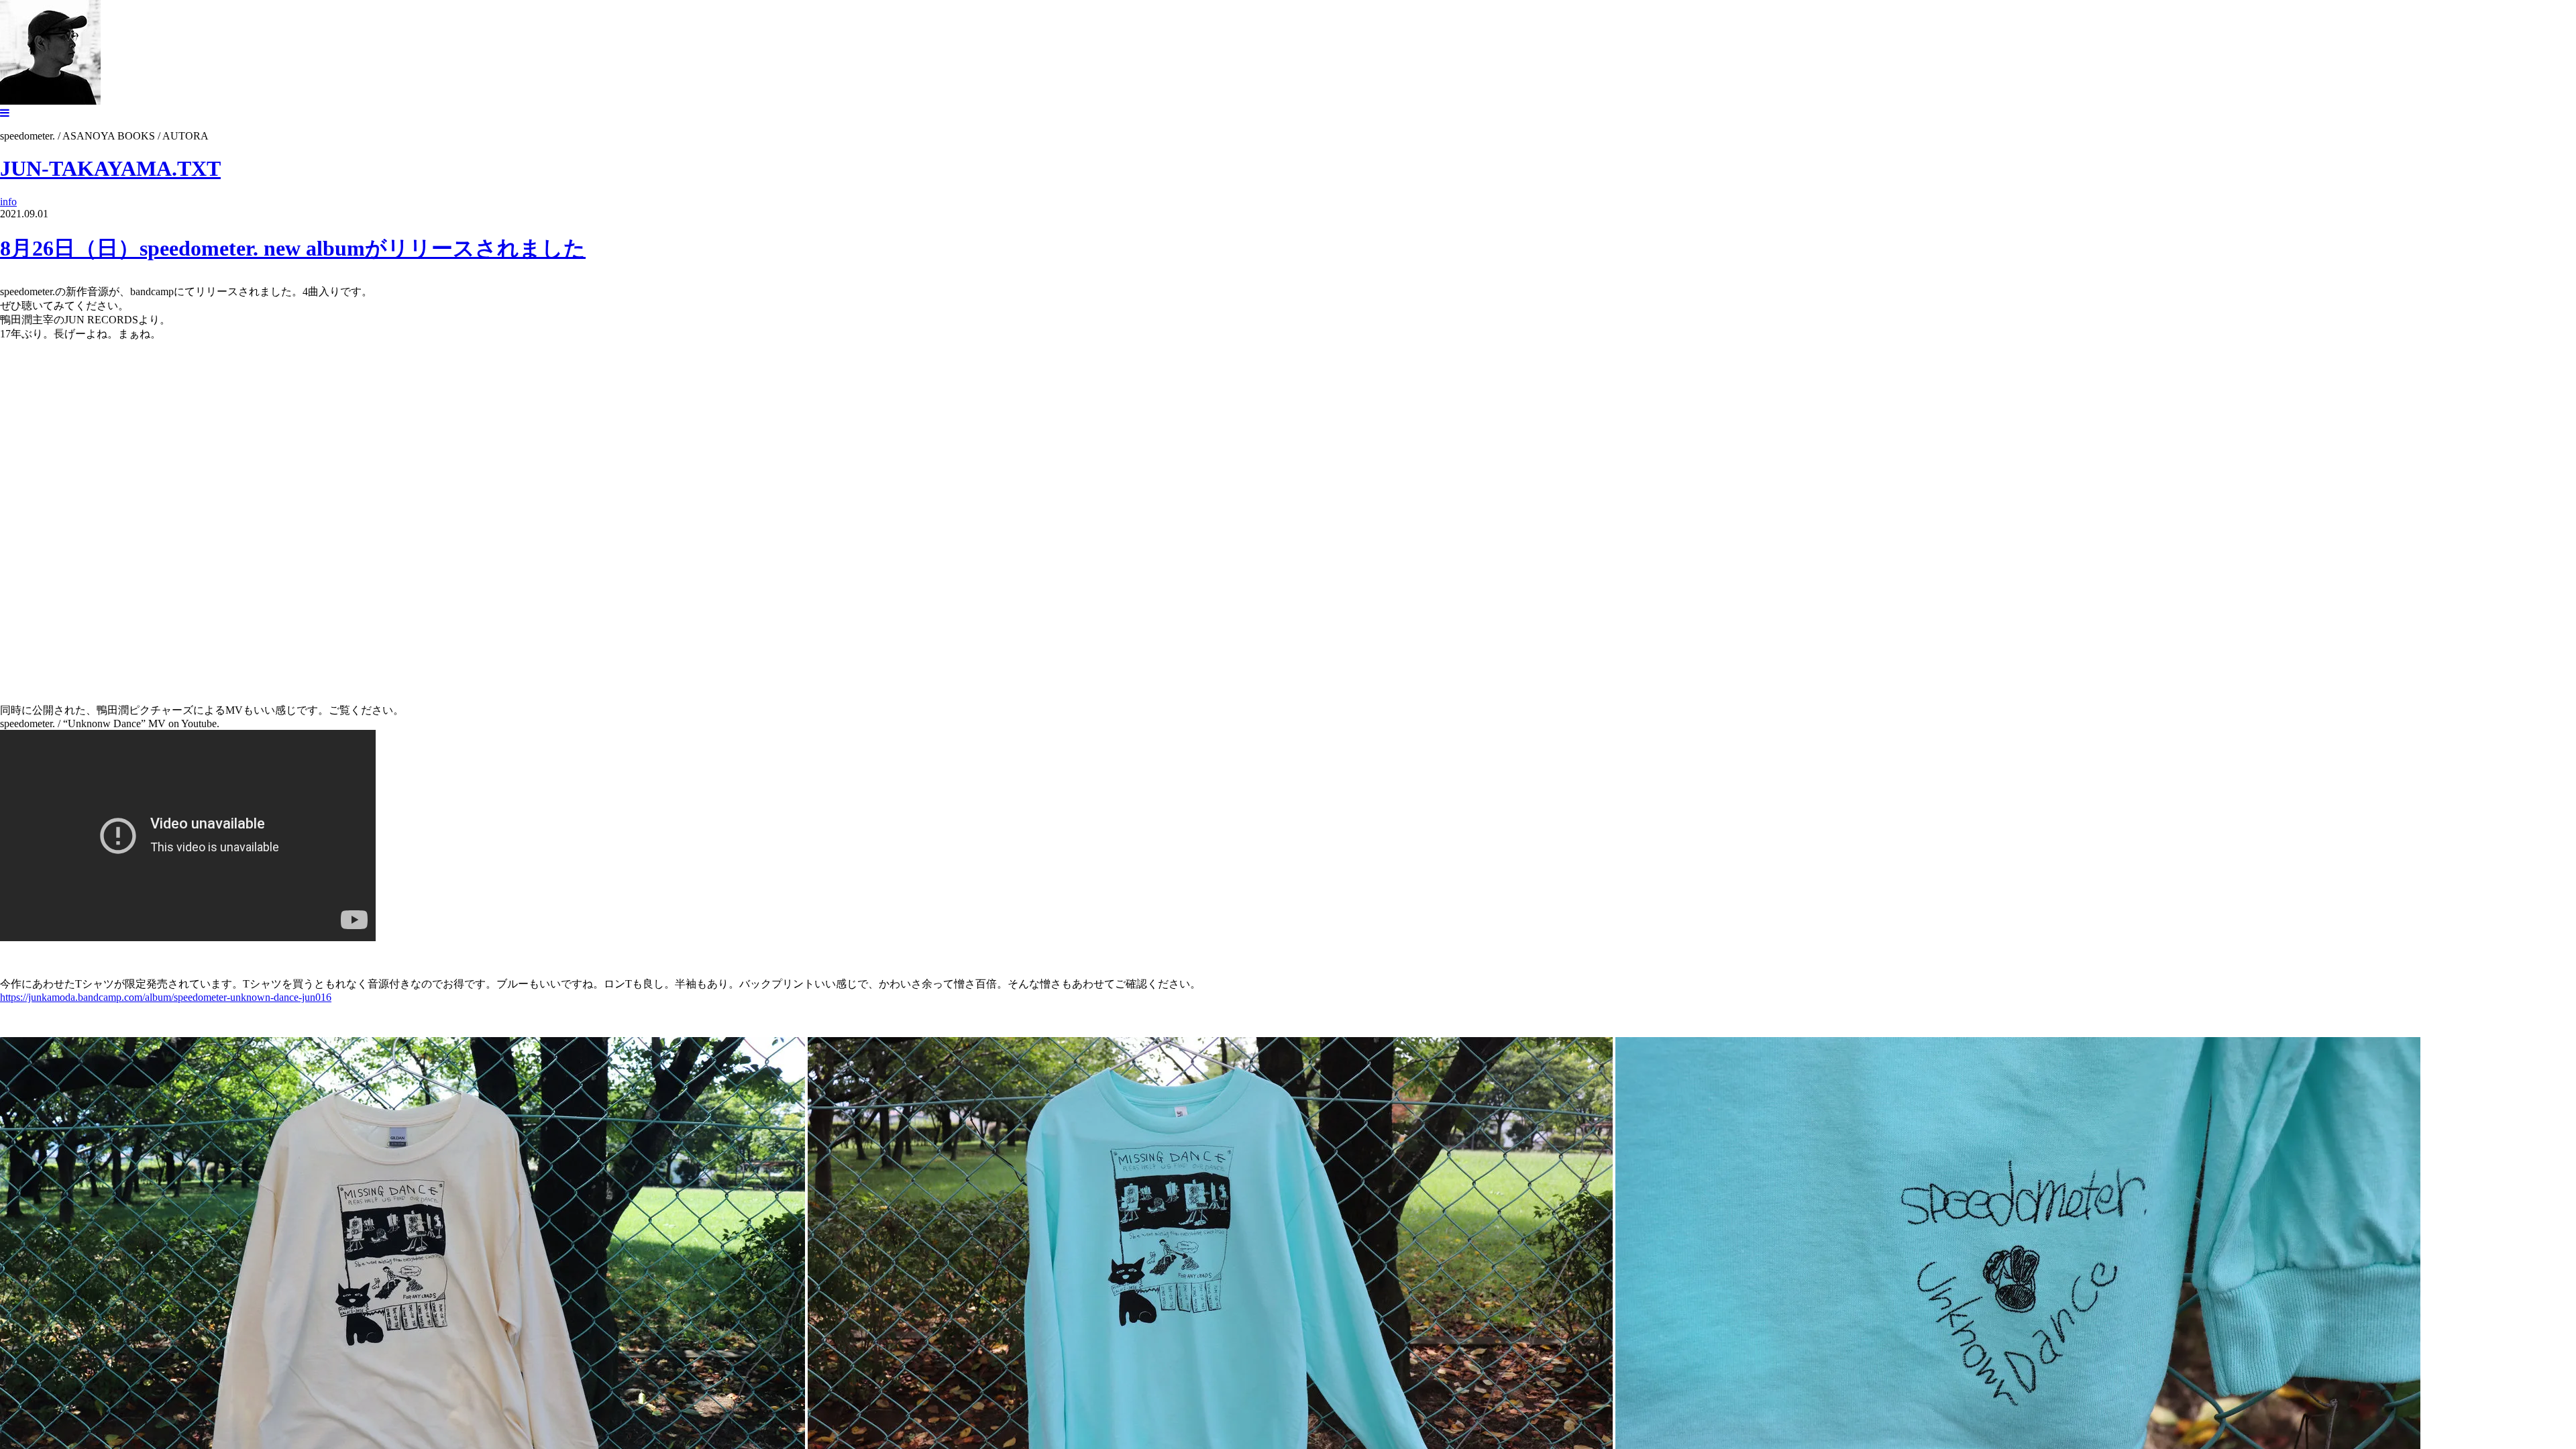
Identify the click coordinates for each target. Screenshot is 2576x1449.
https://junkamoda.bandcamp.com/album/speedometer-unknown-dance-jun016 (166, 997)
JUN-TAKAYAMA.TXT (110, 168)
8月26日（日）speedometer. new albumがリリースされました (293, 248)
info (8, 202)
